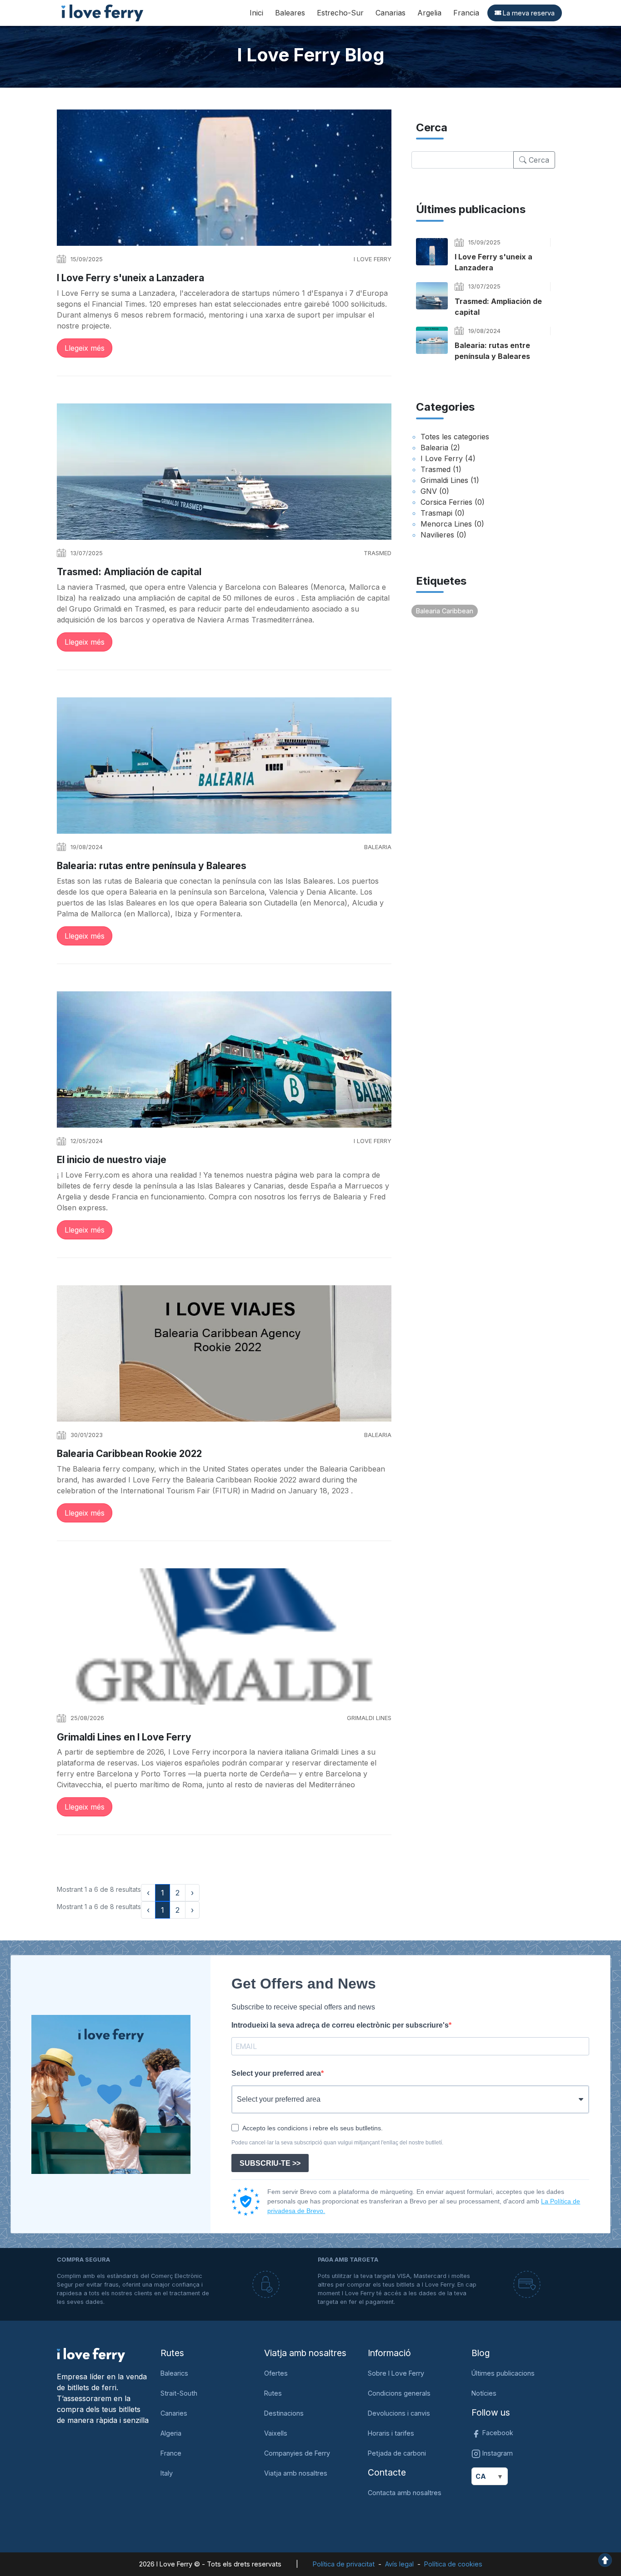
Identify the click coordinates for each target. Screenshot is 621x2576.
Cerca (538, 160)
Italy (167, 2473)
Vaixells (276, 2433)
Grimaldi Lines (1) (450, 480)
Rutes (273, 2393)
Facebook (497, 2433)
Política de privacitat (344, 2564)
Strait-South (179, 2393)
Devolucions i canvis (399, 2413)
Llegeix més (85, 348)
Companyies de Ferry (297, 2453)
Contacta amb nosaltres (405, 2493)
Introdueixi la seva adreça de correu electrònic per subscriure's (340, 2025)
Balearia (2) (440, 448)
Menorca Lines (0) (452, 524)
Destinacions (284, 2413)
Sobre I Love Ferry (396, 2373)
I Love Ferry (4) (448, 458)
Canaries (174, 2413)
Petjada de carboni (397, 2453)
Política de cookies (453, 2564)
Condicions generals (399, 2393)
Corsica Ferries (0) (453, 502)
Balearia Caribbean (445, 611)
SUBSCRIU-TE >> (270, 2163)
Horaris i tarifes (391, 2433)
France (171, 2453)
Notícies (484, 2393)
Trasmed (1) (441, 469)
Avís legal (399, 2564)
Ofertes (276, 2373)
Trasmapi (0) (443, 513)
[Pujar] (605, 2559)
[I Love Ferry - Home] (91, 2355)
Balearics (174, 2373)
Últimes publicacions (503, 2373)
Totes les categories (455, 437)
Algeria (171, 2433)
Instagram (497, 2453)
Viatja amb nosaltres (296, 2473)
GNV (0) (435, 491)
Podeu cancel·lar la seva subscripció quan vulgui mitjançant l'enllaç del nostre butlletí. (337, 2143)
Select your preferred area (276, 2073)
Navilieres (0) (443, 535)
